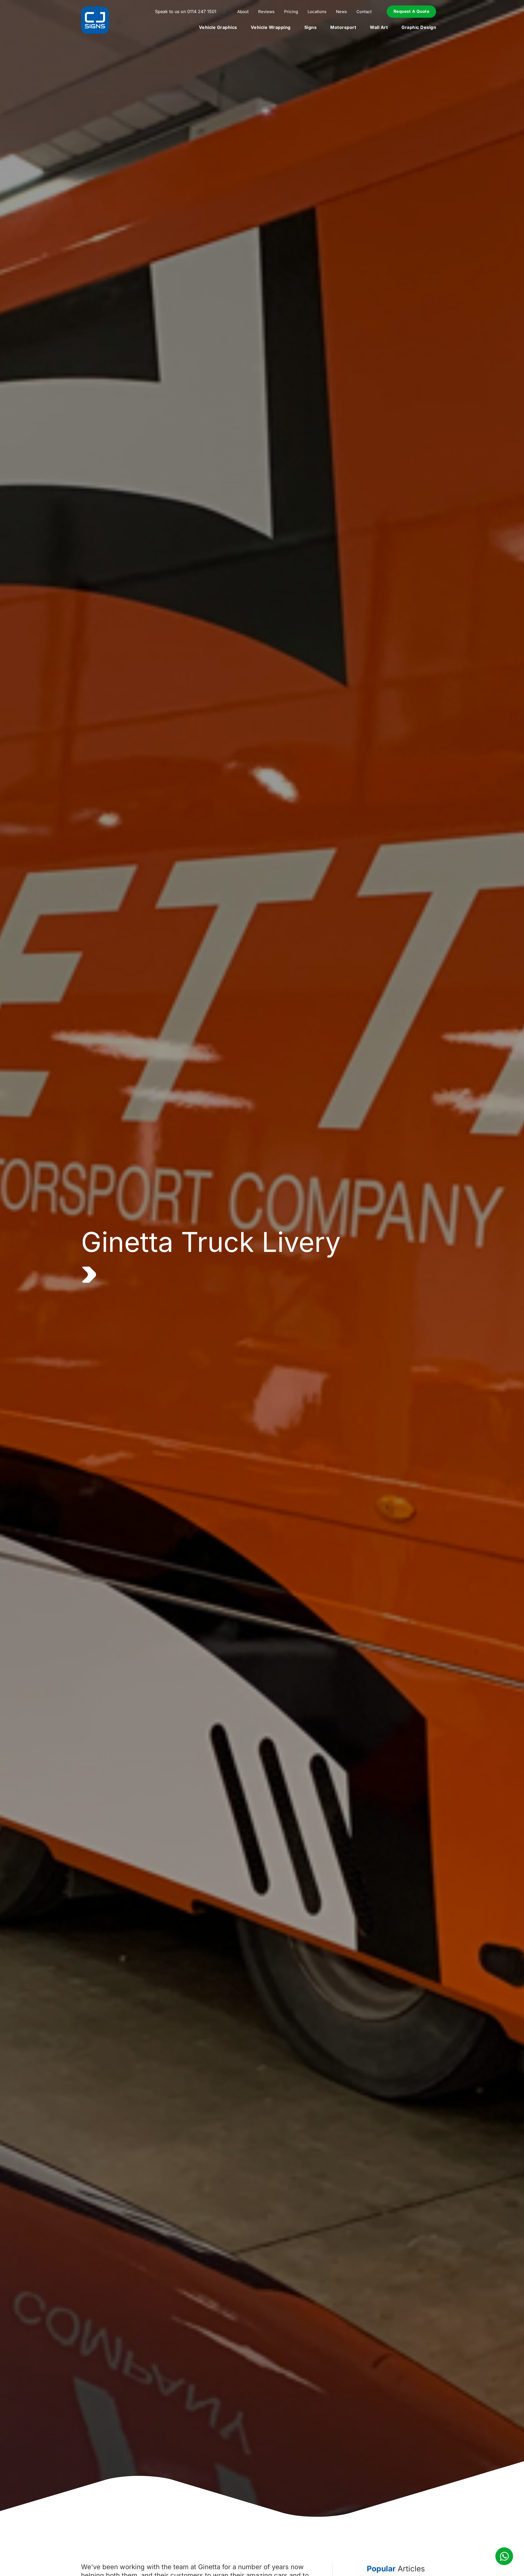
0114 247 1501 (202, 11)
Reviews (266, 12)
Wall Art (379, 27)
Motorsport (343, 27)
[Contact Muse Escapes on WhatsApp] (504, 2556)
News (341, 12)
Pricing (291, 12)
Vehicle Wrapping (271, 27)
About (243, 12)
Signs (311, 27)
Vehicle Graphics (218, 27)
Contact (364, 12)
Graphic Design (419, 27)
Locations (317, 12)
